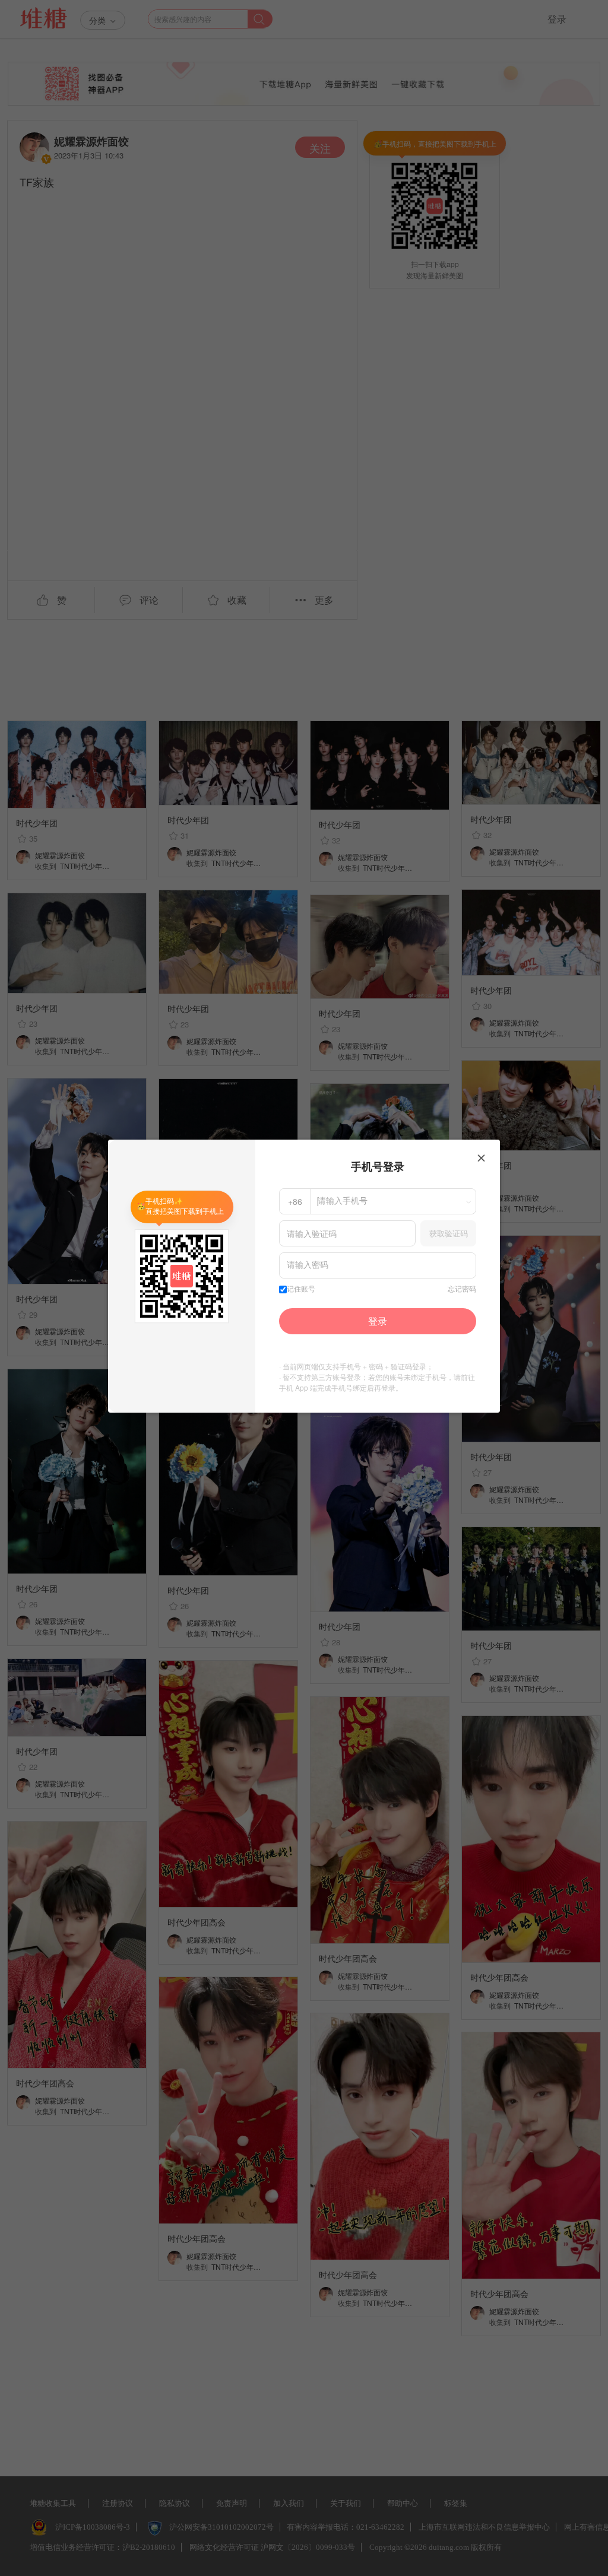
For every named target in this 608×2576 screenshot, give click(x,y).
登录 (378, 1321)
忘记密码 (462, 1289)
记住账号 (301, 1289)
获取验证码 (449, 1233)
